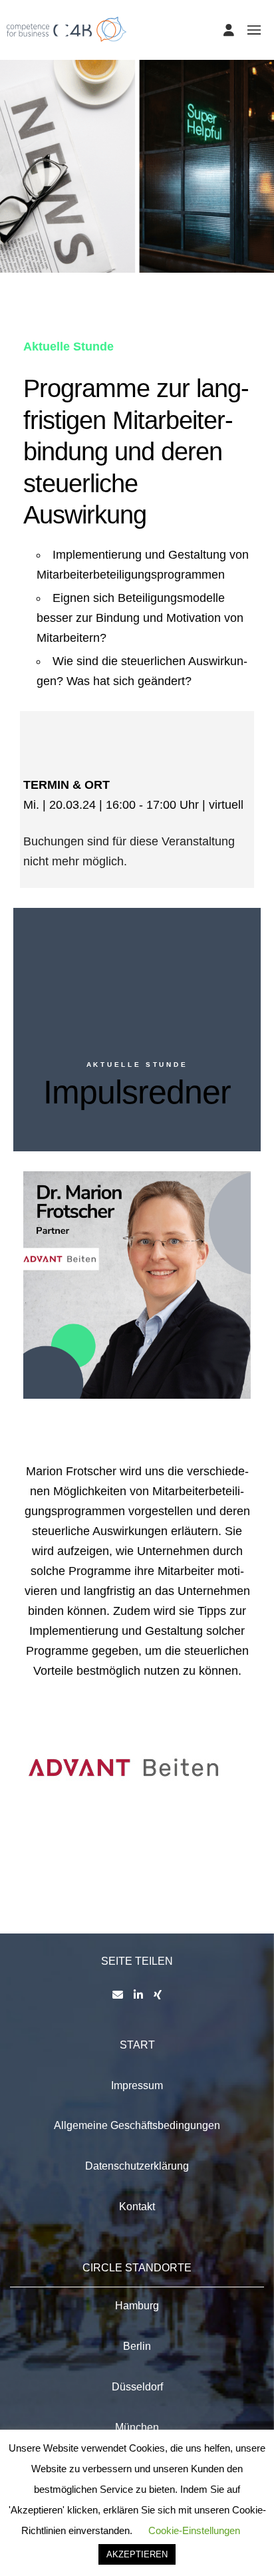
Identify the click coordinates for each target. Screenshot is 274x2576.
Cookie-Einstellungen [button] (194, 2530)
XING (83, 1342)
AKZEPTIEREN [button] (137, 2554)
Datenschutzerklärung (137, 2166)
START (137, 2045)
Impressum (137, 2085)
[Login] (229, 30)
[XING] (158, 1995)
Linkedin (49, 1342)
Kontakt (137, 2207)
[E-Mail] (118, 1995)
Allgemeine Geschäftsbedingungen (137, 2125)
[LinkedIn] (138, 1995)
